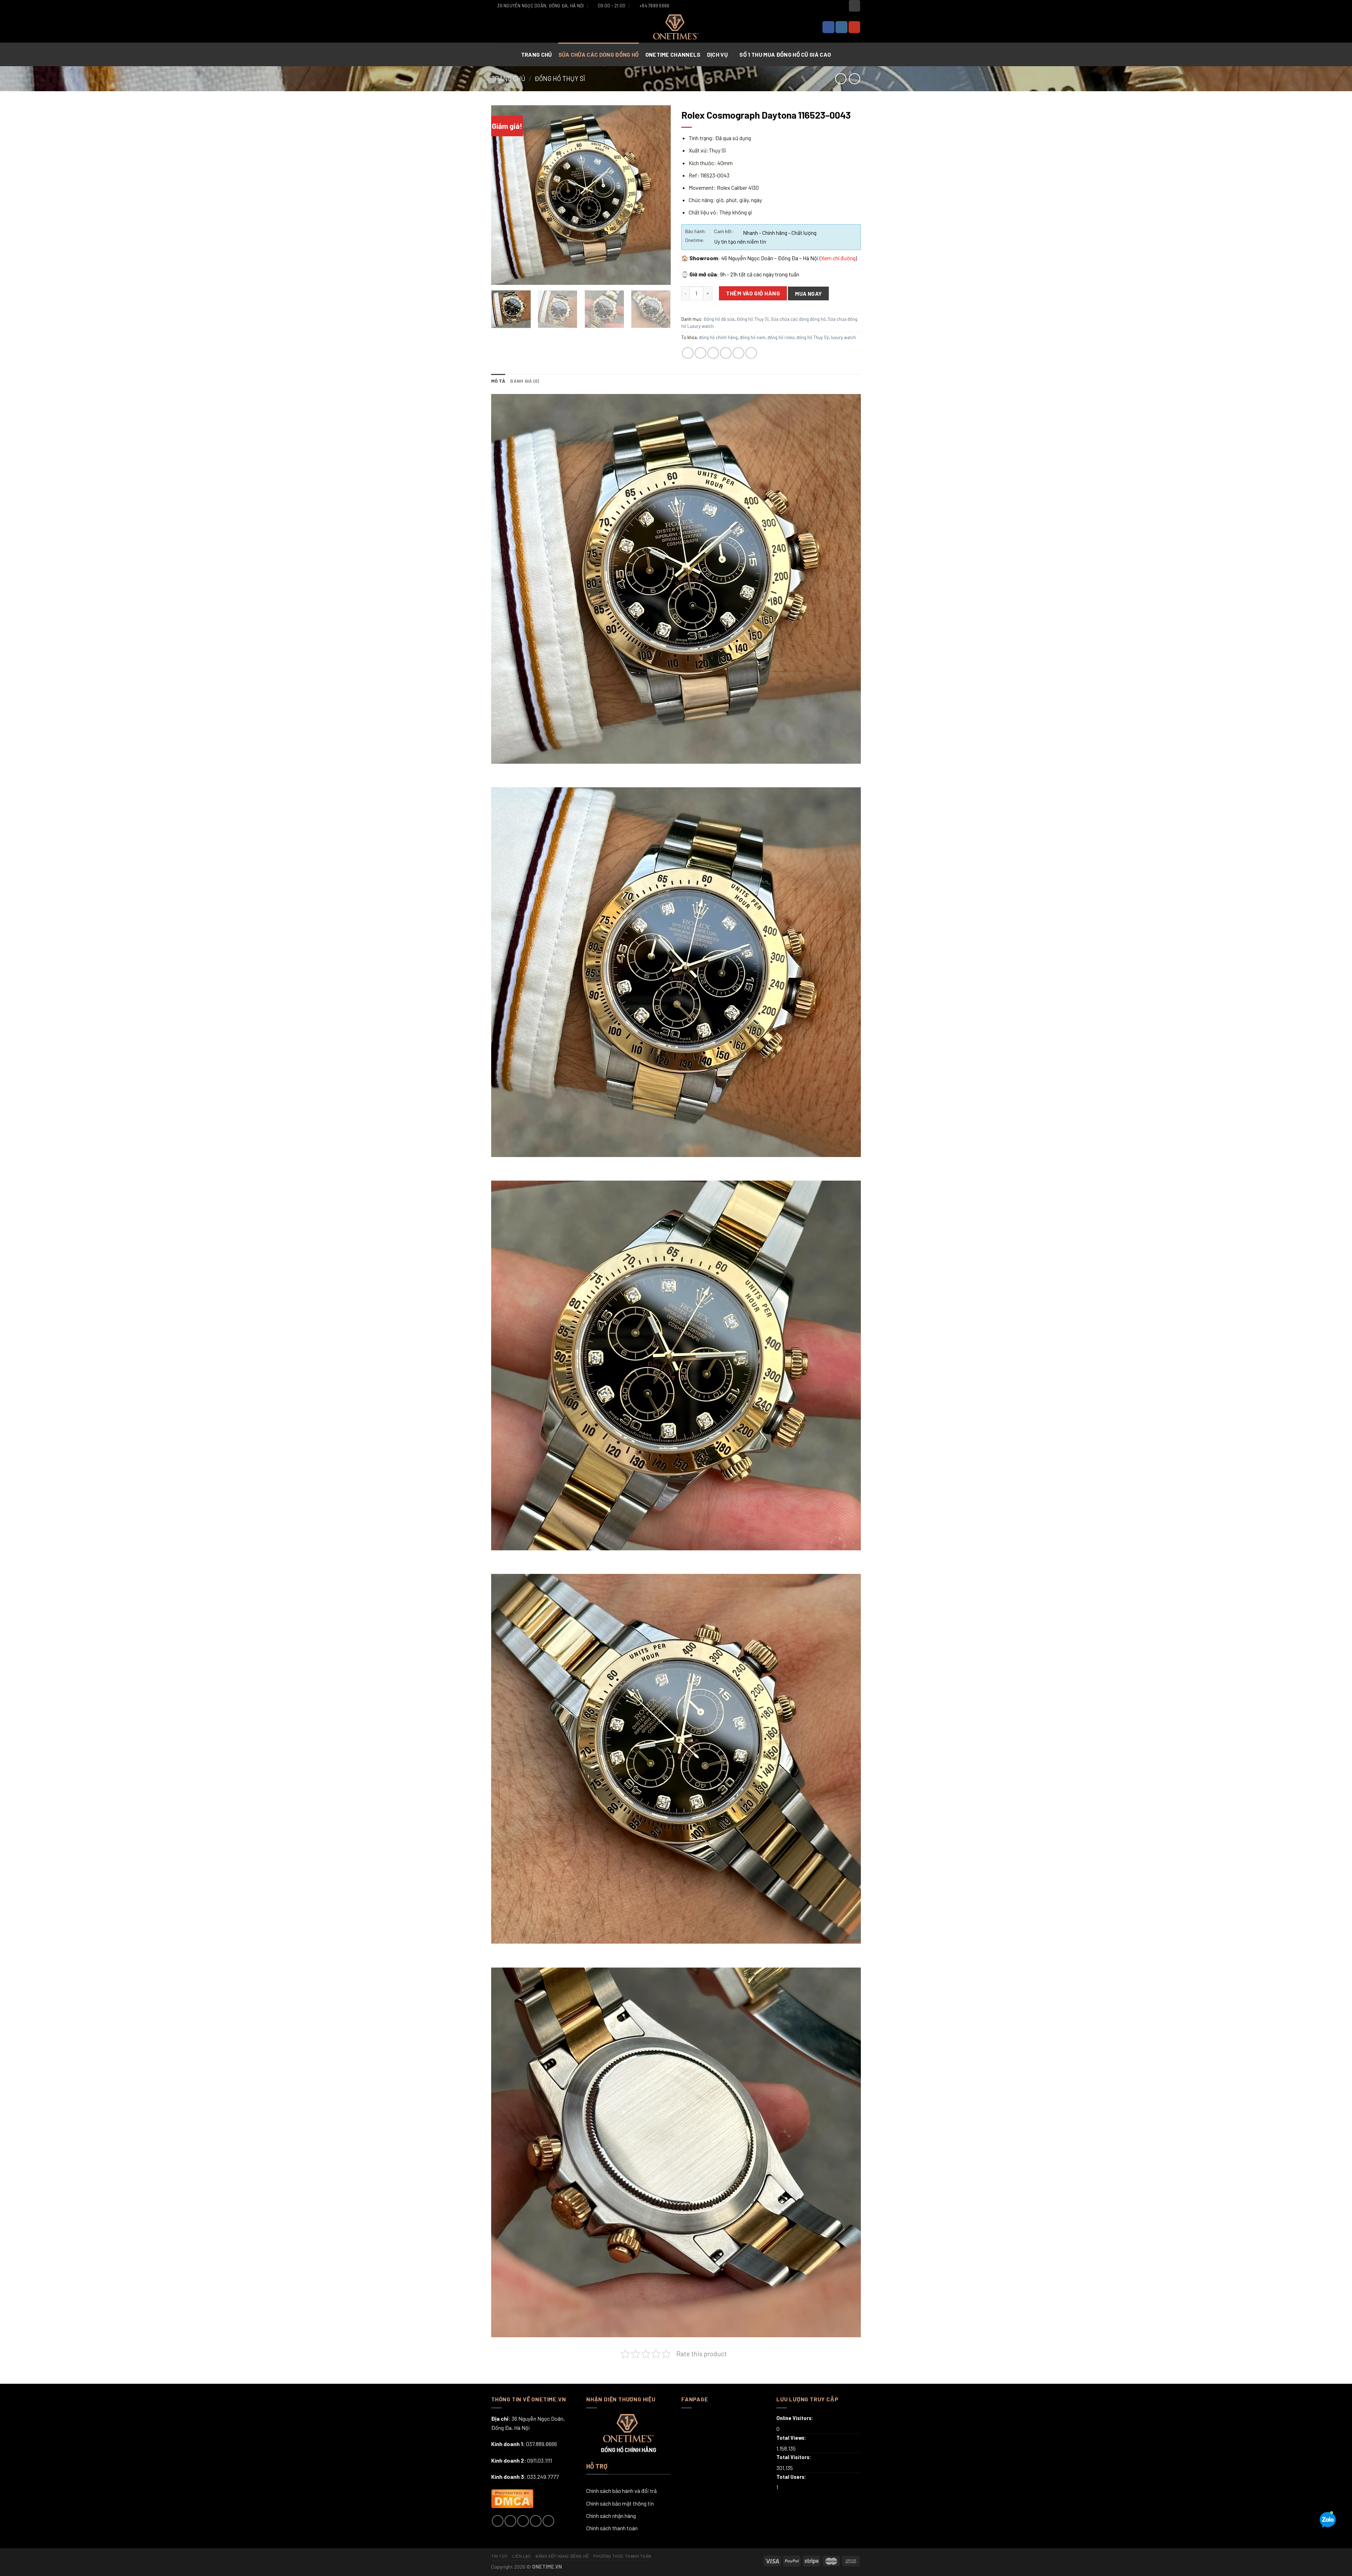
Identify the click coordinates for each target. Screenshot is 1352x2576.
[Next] (658, 195)
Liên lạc (522, 2556)
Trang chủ (537, 54)
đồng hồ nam (753, 337)
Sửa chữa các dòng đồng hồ (599, 54)
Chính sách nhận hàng (611, 2516)
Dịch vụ (718, 54)
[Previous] (503, 195)
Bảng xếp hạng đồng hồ (562, 2556)
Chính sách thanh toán (612, 2528)
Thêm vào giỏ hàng (753, 293)
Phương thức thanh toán (622, 2556)
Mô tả (498, 381)
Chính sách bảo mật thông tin (620, 2503)
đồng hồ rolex (781, 337)
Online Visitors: (795, 2418)
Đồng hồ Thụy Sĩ (560, 79)
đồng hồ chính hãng (718, 337)
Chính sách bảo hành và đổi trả (621, 2491)
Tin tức (499, 2556)
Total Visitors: (794, 2457)
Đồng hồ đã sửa (719, 319)
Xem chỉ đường (838, 258)
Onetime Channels (673, 54)
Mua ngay (809, 293)
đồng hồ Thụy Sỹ (813, 337)
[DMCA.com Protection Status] (512, 2497)
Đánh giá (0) (525, 381)
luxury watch (843, 337)
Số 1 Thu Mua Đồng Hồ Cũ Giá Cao (785, 54)
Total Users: (792, 2477)
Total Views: (792, 2438)
